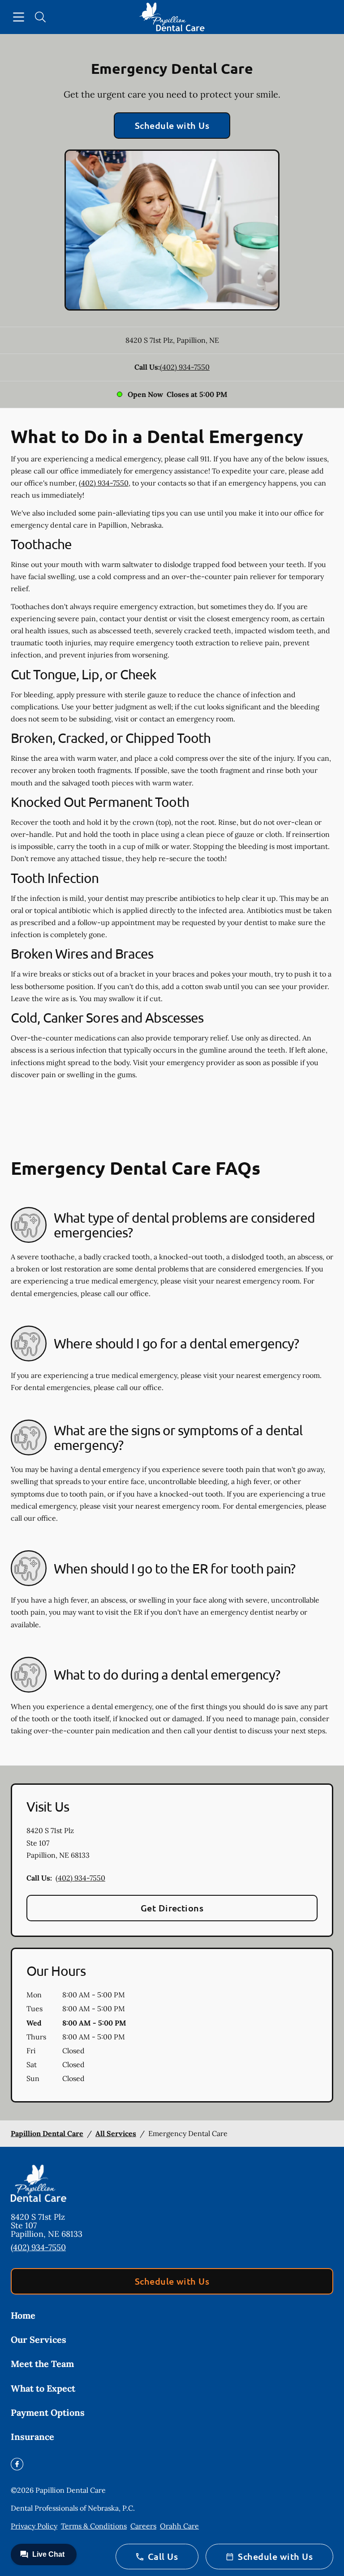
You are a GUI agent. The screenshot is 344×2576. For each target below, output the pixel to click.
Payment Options (48, 2412)
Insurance (32, 2437)
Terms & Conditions (94, 2526)
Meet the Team (42, 2364)
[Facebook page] (17, 2464)
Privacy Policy (34, 2526)
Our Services (39, 2339)
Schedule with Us (172, 125)
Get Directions (172, 1908)
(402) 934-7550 (185, 367)
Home (23, 2315)
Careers (143, 2526)
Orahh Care (179, 2526)
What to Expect (43, 2388)
